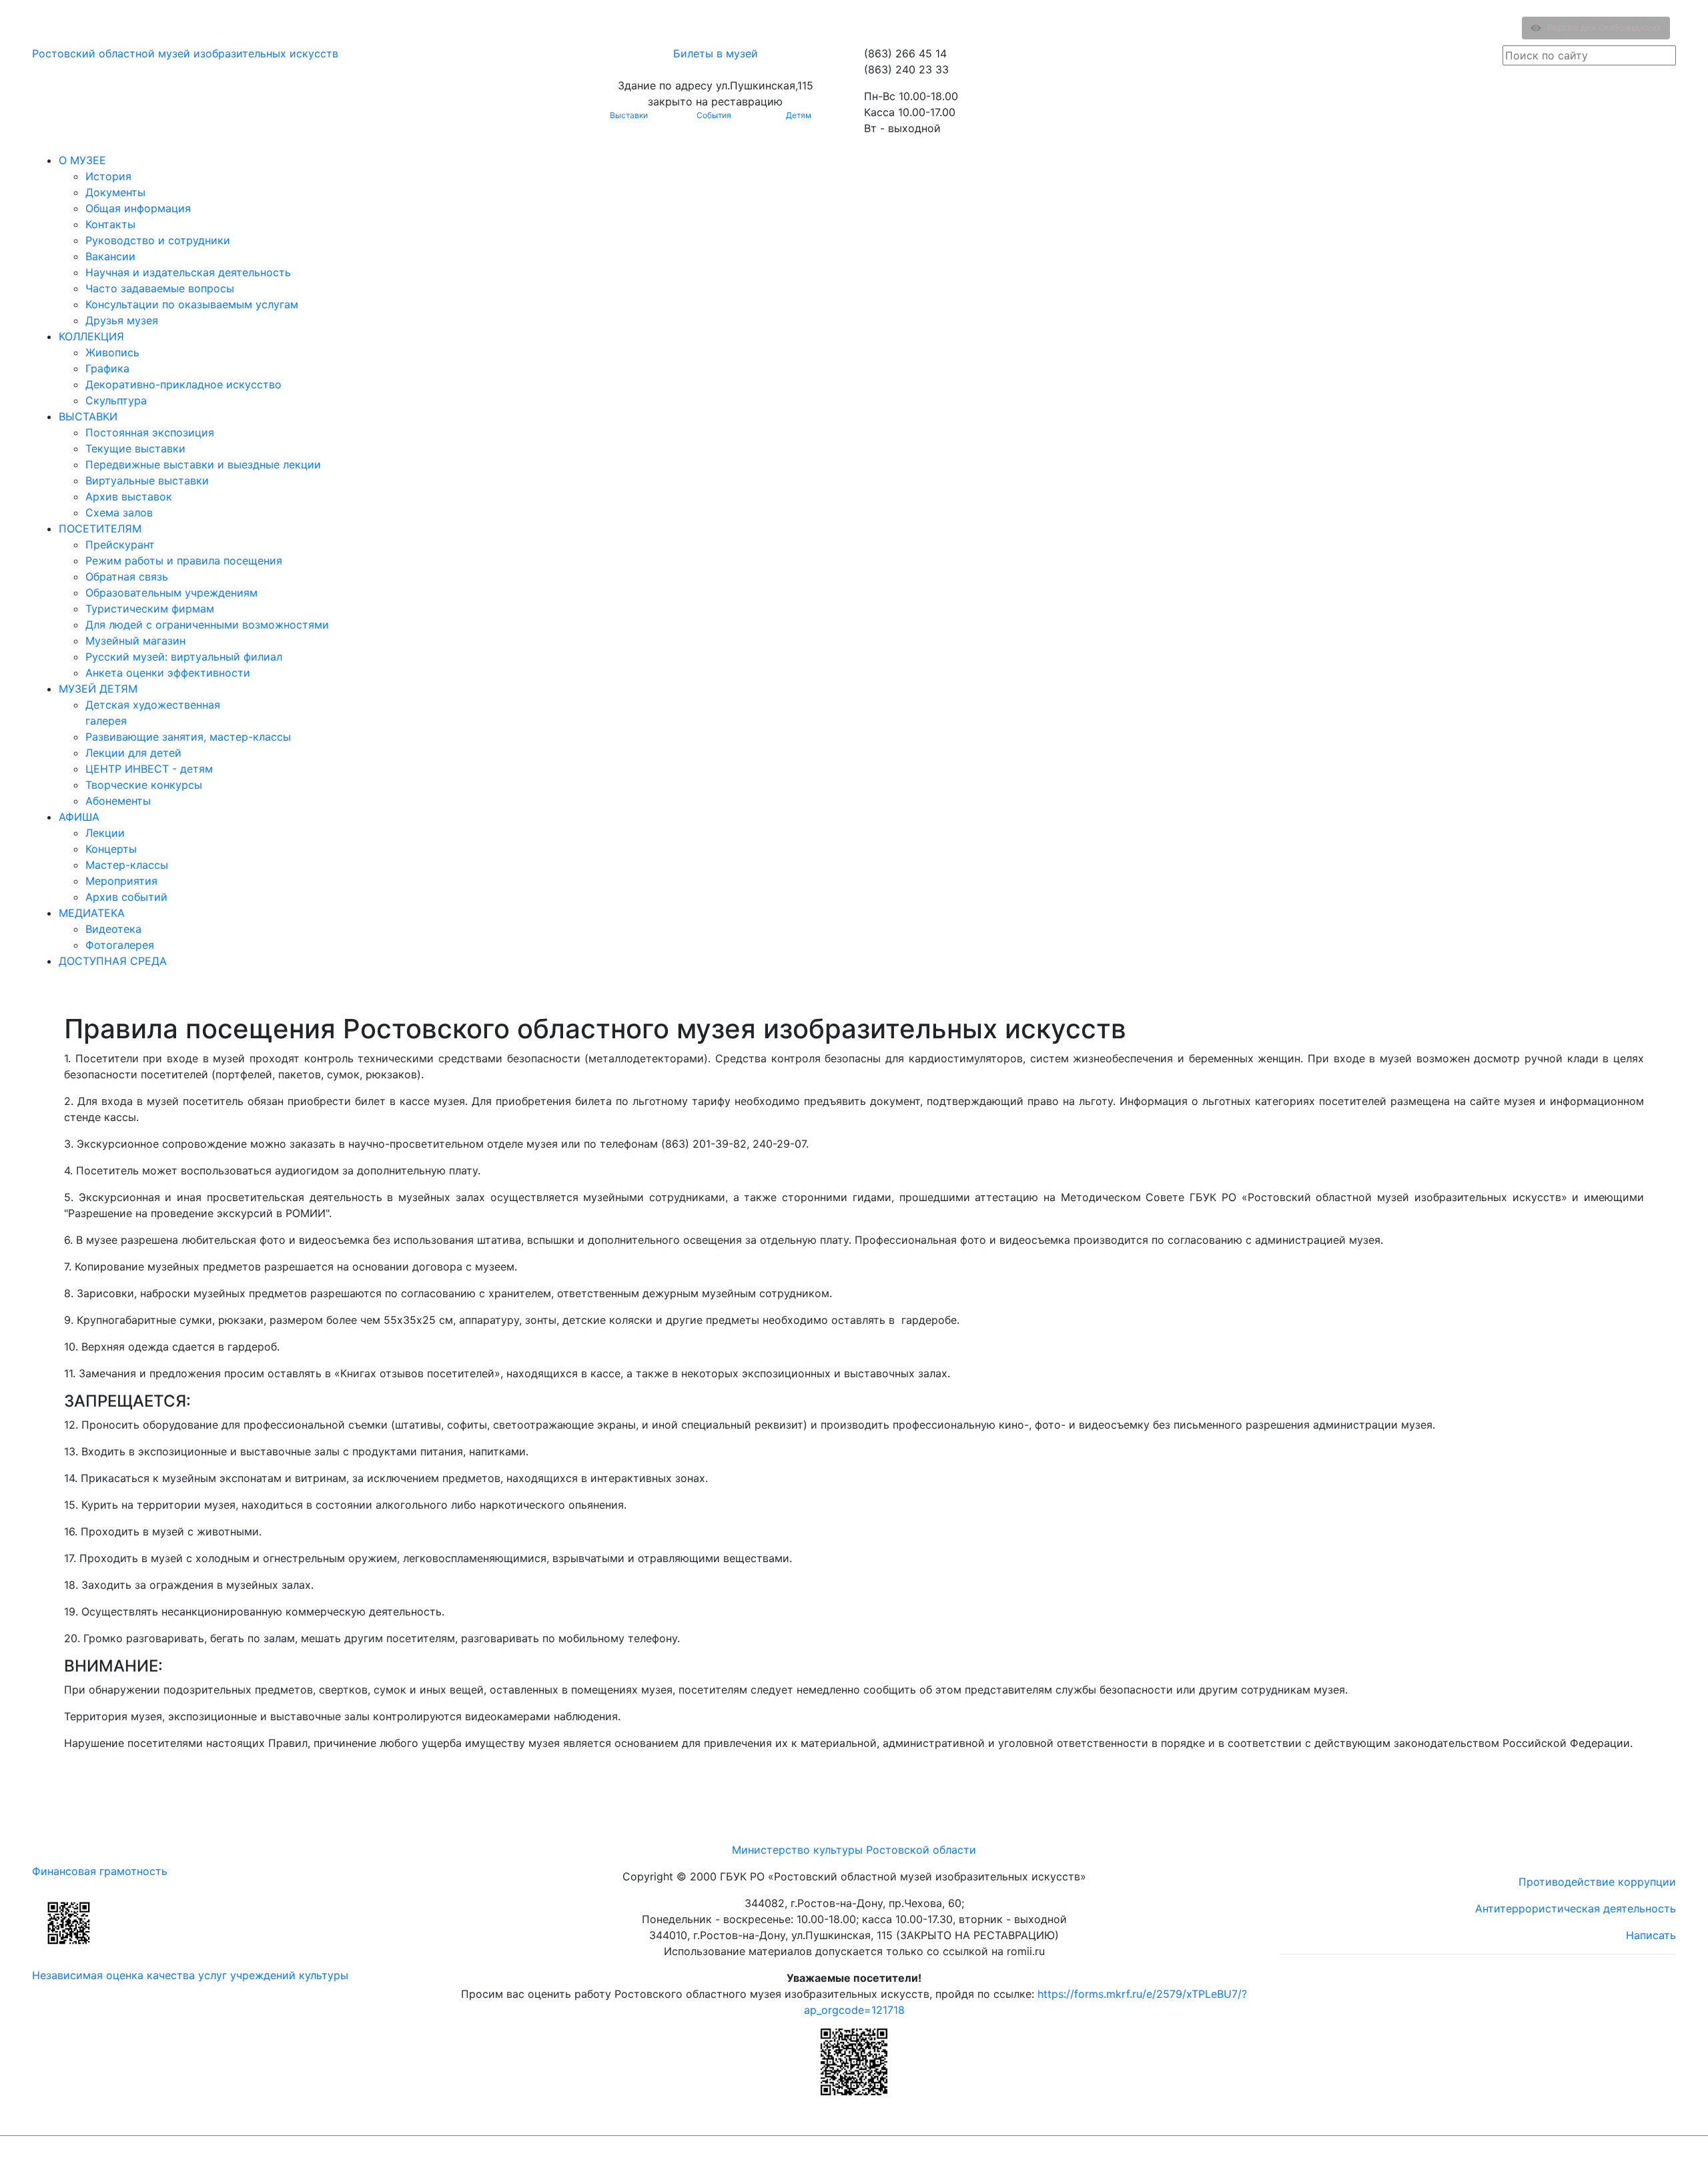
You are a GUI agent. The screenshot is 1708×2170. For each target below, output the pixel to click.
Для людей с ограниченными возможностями (207, 625)
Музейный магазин (135, 641)
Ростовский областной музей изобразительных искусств (185, 53)
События (714, 115)
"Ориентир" (1610, 2153)
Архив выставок (129, 496)
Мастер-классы (127, 865)
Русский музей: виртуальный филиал (184, 657)
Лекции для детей (133, 753)
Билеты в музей (716, 53)
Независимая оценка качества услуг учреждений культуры (190, 1975)
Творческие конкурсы (144, 785)
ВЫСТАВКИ (88, 416)
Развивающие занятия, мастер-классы (188, 737)
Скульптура (116, 400)
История (108, 176)
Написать (1651, 1935)
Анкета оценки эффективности (168, 673)
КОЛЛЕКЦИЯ (91, 336)
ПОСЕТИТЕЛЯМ (100, 528)
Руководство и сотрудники (158, 240)
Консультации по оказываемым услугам (192, 304)
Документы (115, 192)
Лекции (105, 833)
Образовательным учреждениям (171, 593)
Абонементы (118, 801)
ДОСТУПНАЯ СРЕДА (113, 961)
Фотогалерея (120, 945)
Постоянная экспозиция (150, 432)
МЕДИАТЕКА (92, 913)
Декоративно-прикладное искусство (183, 384)
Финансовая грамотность (100, 1871)
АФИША (79, 817)
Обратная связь (127, 577)
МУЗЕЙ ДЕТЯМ (98, 689)
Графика (107, 368)
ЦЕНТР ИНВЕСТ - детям (149, 769)
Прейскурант (120, 545)
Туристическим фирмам (150, 609)
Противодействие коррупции (1597, 1882)
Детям (799, 115)
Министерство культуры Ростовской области (854, 1850)
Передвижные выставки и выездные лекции (203, 464)
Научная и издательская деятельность (188, 272)
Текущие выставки (135, 448)
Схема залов (119, 512)
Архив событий (126, 897)
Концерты (111, 849)
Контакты (110, 224)
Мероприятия (121, 881)
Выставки (629, 115)
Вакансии (110, 256)
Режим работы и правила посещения (184, 561)
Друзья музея (122, 320)
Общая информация (138, 208)
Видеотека (113, 929)
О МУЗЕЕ (82, 160)
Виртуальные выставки (147, 480)
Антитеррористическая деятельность (1576, 1908)
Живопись (112, 352)
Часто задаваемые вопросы (160, 288)
